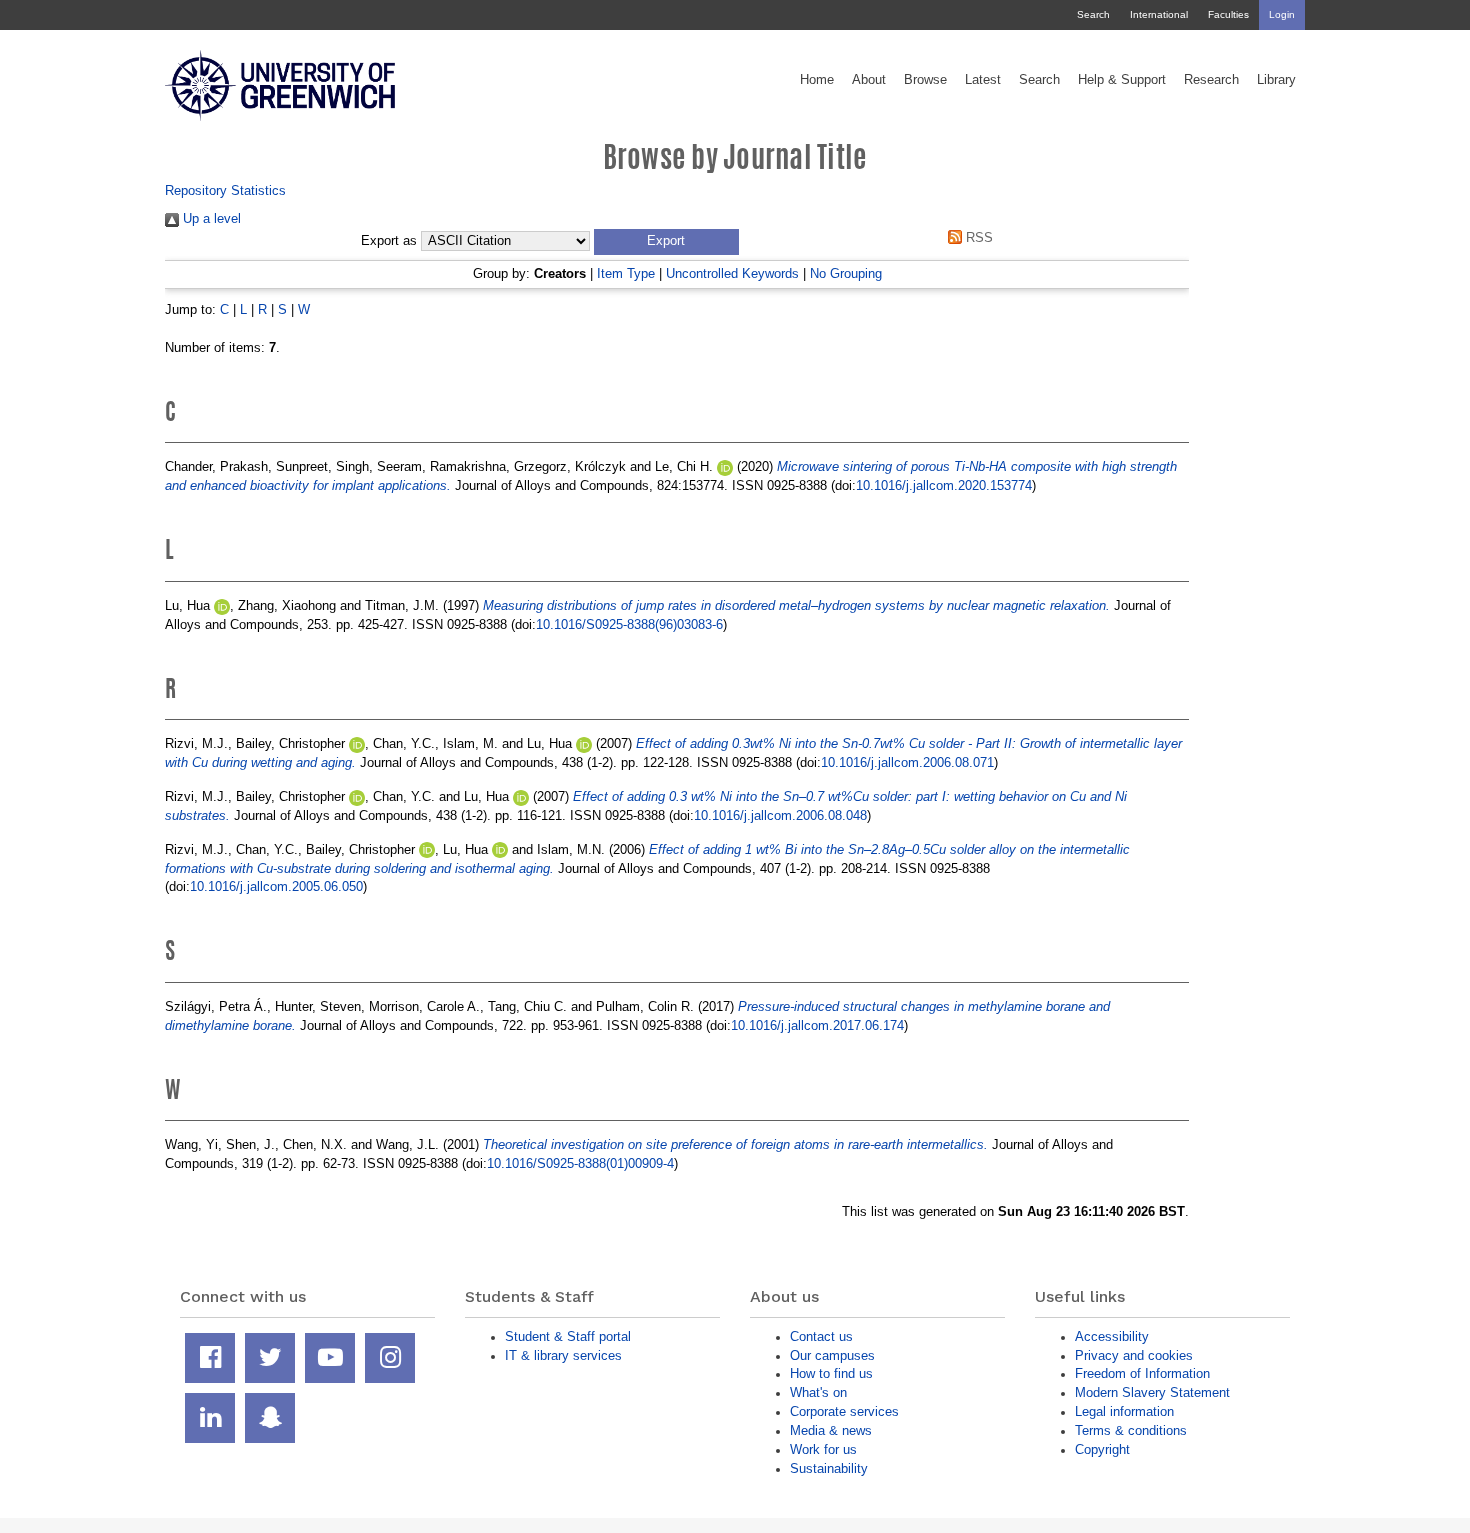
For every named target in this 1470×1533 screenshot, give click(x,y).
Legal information (1124, 1411)
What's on (818, 1392)
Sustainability (829, 1468)
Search (1093, 14)
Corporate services (844, 1411)
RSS (977, 237)
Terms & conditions (1131, 1430)
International (1159, 14)
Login (1282, 14)
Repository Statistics (225, 190)
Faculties (1228, 14)
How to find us (831, 1373)
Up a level (210, 218)
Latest (983, 80)
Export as (389, 241)
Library (1276, 80)
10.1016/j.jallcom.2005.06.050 (276, 886)
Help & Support (1122, 80)
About (869, 80)
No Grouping (846, 273)
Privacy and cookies (1134, 1355)
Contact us (821, 1336)
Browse (925, 80)
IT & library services (563, 1355)
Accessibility (1112, 1336)
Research (1211, 80)
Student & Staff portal (568, 1336)
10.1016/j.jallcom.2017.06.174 (817, 1025)
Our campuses (832, 1355)
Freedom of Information (1142, 1373)
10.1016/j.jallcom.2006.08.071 (907, 762)
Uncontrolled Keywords (732, 273)
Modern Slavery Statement (1152, 1392)
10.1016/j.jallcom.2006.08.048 (780, 815)
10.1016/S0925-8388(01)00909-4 (580, 1163)
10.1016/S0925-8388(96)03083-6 (629, 624)
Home (817, 80)
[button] (666, 242)
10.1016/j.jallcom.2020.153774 (944, 485)
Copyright (1102, 1449)
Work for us (823, 1449)
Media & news (831, 1430)
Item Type (626, 273)
